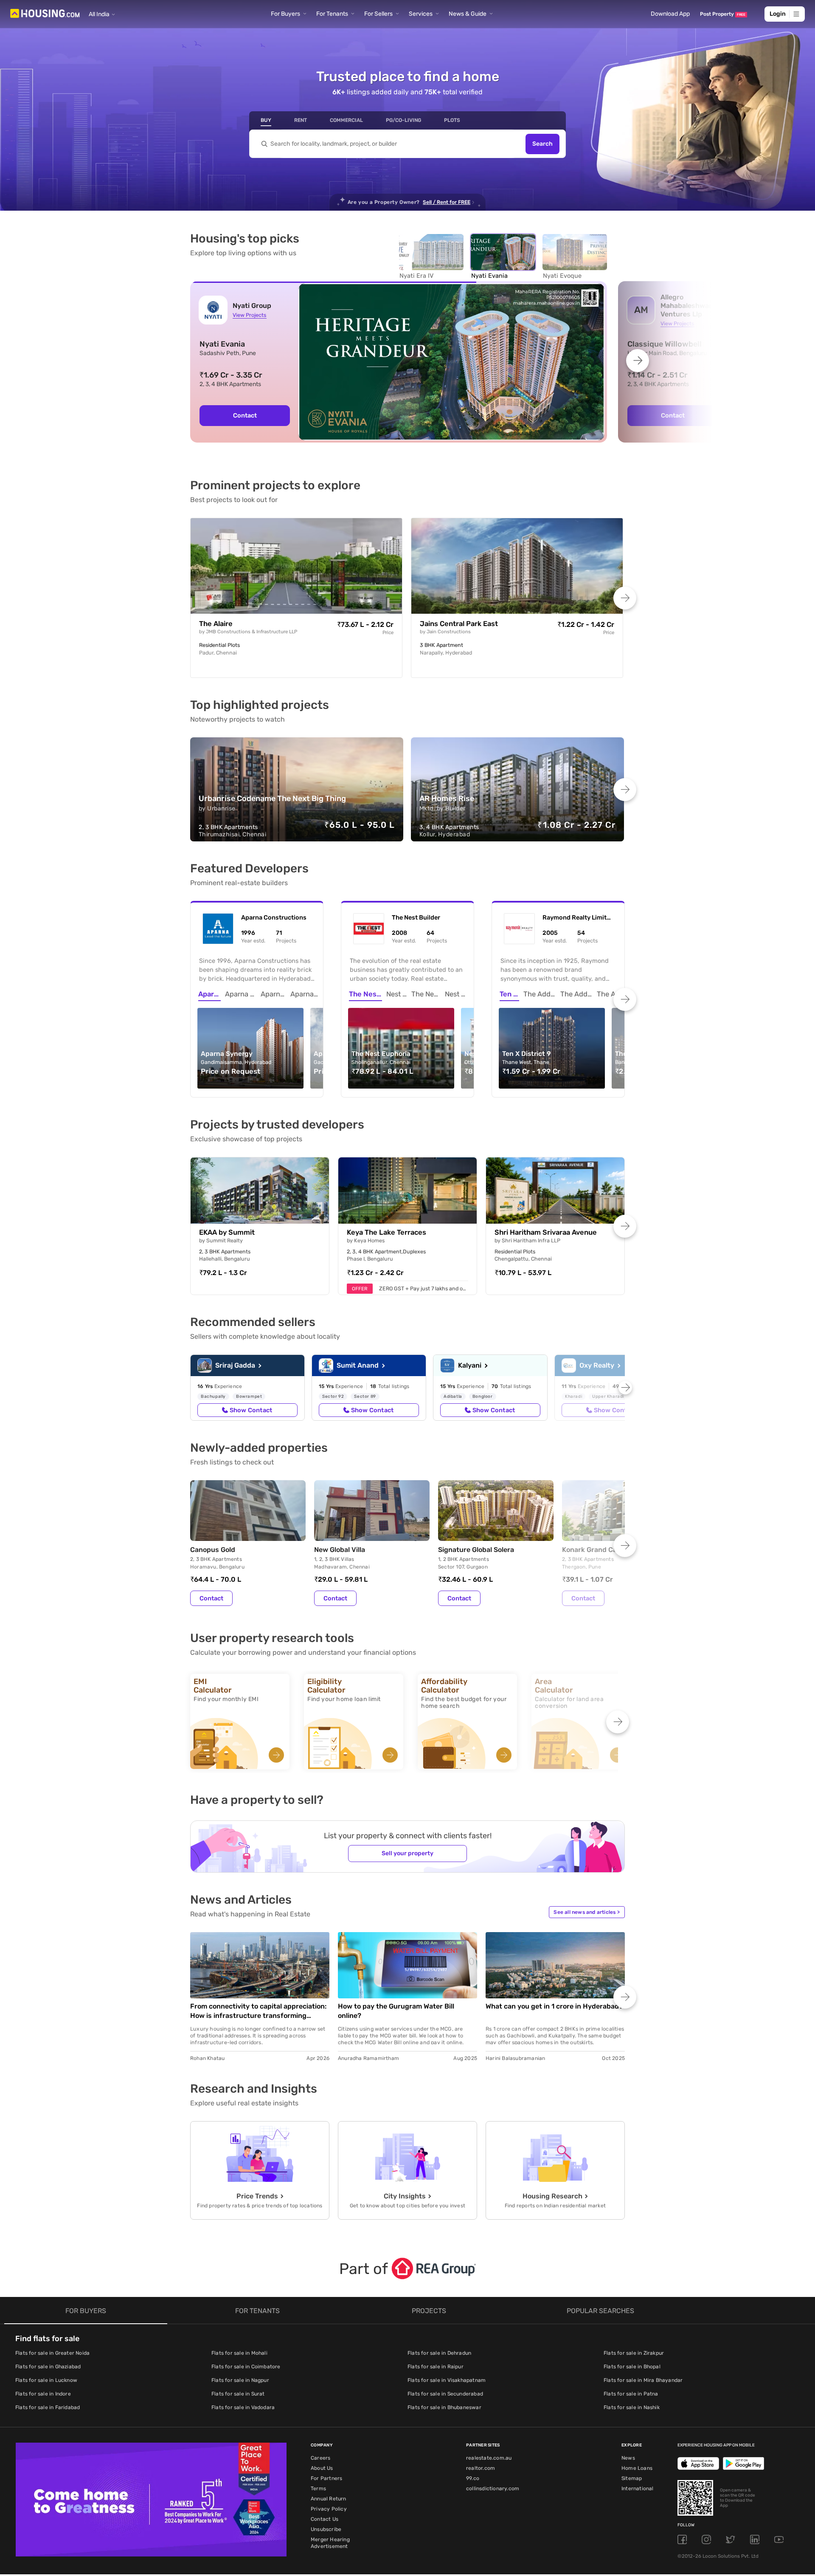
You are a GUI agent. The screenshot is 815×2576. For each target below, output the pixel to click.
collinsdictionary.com (493, 2489)
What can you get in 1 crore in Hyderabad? (554, 2006)
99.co (473, 2478)
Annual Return (329, 2499)
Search (542, 144)
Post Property (723, 14)
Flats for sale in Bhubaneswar (444, 2407)
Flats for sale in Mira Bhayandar (643, 2380)
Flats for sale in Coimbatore (246, 2367)
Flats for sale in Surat (238, 2394)
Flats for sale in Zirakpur (634, 2353)
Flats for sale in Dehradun (439, 2353)
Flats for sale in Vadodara (243, 2407)
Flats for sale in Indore (43, 2394)
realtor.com (481, 2468)
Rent (301, 120)
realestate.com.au (489, 2458)
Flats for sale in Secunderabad (445, 2394)
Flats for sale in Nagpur (240, 2380)
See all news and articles (587, 1912)
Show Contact (251, 1410)
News (628, 2458)
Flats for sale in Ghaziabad (48, 2367)
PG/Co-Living (403, 120)
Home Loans (637, 2468)
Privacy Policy (329, 2509)
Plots (452, 120)
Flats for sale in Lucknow (46, 2380)
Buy (266, 120)
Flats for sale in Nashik (632, 2407)
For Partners (326, 2478)
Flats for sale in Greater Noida (52, 2353)
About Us (322, 2468)
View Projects (249, 315)
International (638, 2489)
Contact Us (325, 2519)
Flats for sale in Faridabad (48, 2407)
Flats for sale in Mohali (239, 2353)
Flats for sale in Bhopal (632, 2367)
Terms (318, 2489)
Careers (320, 2458)
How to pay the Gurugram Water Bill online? (396, 2011)
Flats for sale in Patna (631, 2394)
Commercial (346, 120)
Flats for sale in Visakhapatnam (447, 2380)
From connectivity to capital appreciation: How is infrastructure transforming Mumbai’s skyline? (258, 2011)
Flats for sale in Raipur (436, 2367)
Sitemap (632, 2478)
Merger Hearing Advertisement (330, 2543)
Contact (211, 1598)
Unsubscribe (326, 2529)
